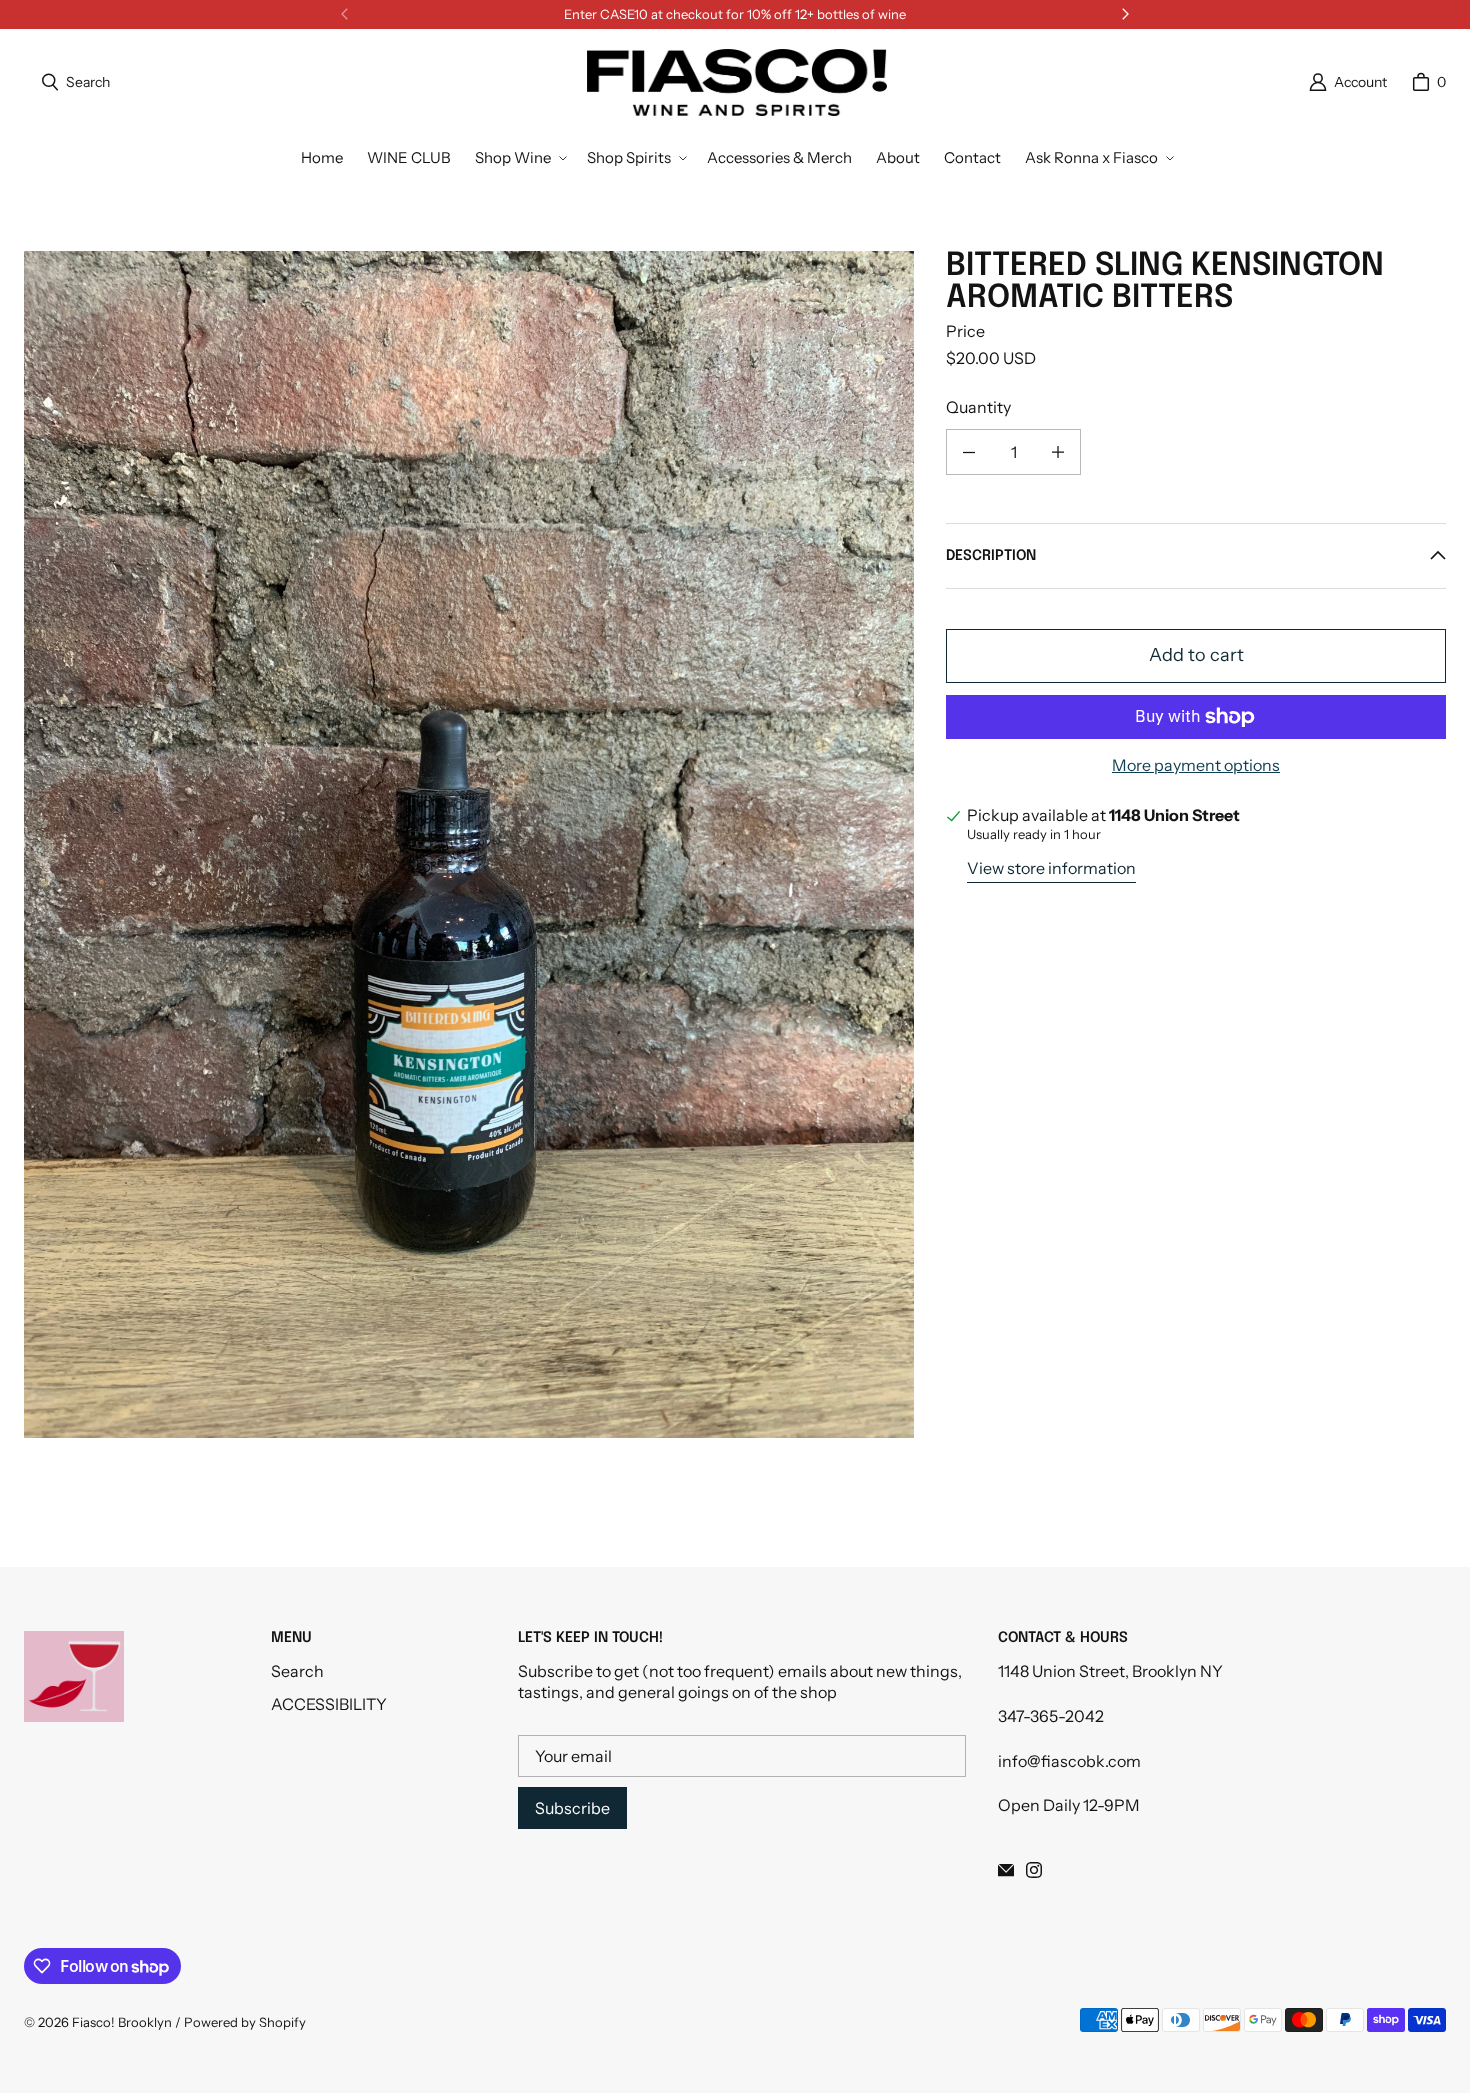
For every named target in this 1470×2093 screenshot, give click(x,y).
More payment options (1196, 765)
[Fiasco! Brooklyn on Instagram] (1034, 1870)
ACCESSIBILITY (329, 1704)
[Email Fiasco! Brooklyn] (1006, 1870)
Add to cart (1196, 655)
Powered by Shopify (245, 2022)
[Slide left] (345, 14)
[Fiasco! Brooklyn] (737, 82)
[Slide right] (1125, 14)
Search (297, 1671)
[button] (519, 158)
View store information (1051, 868)
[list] (469, 844)
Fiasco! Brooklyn (122, 2022)
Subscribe (572, 1808)
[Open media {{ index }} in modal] (469, 845)
